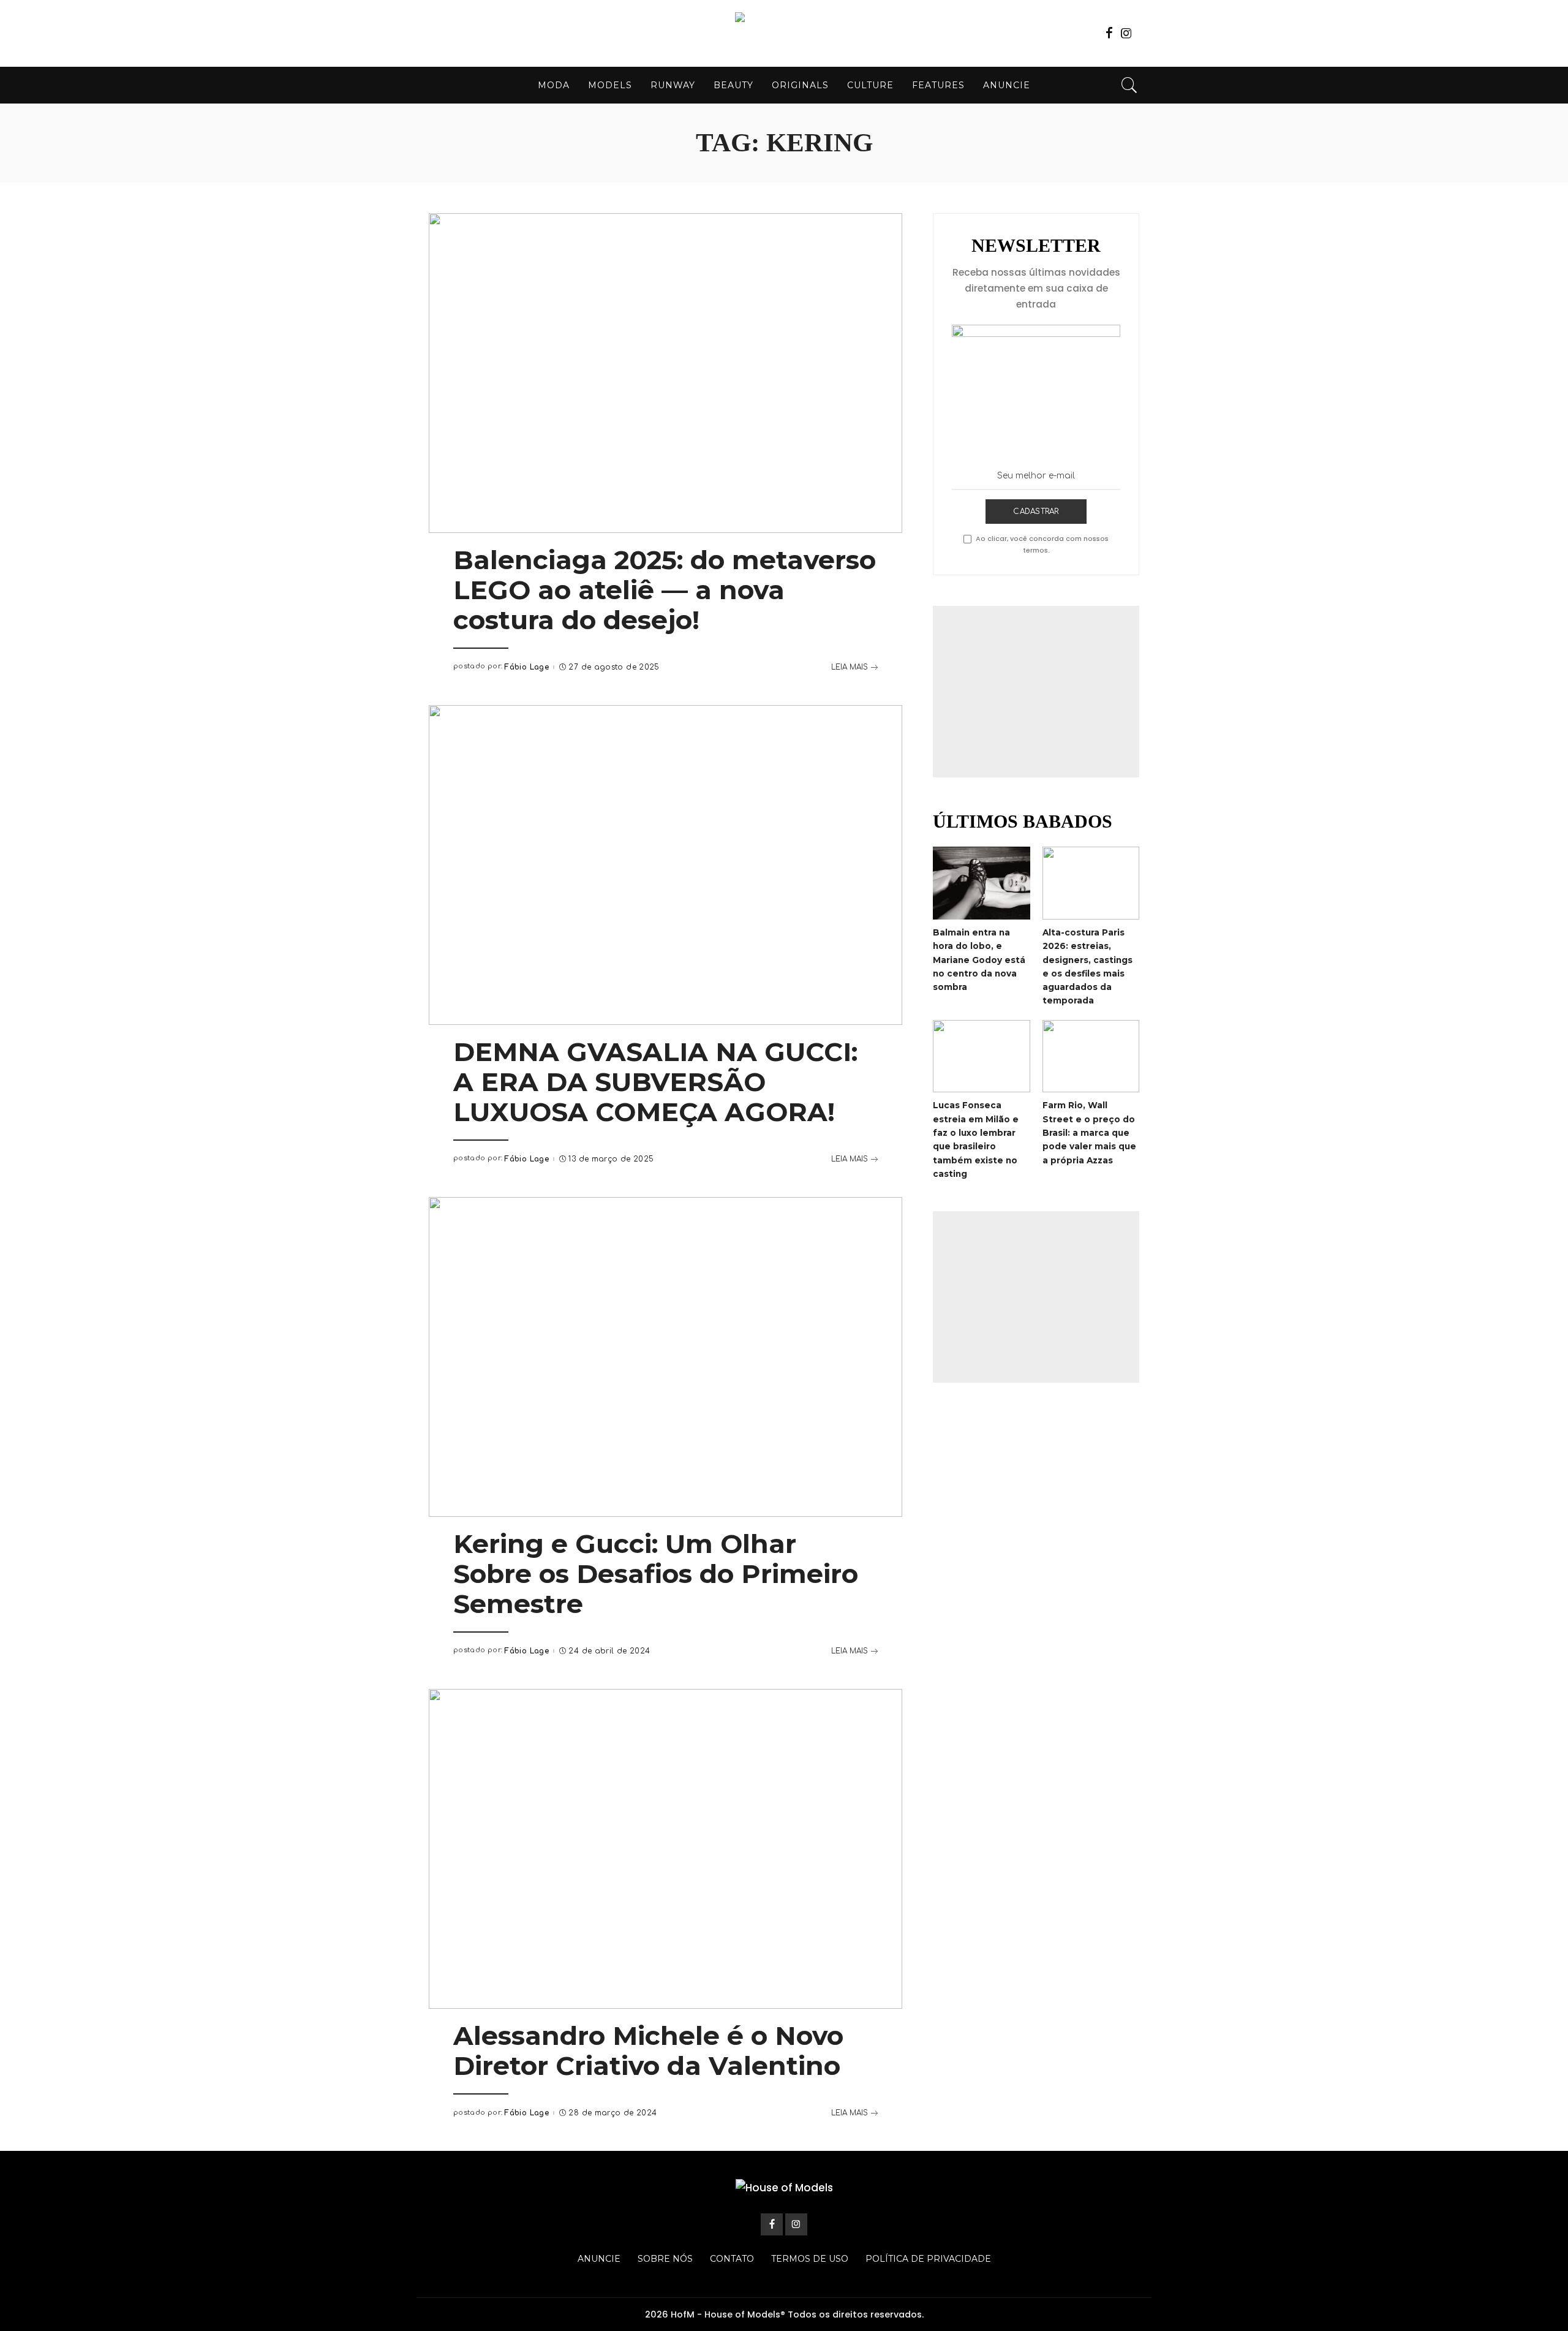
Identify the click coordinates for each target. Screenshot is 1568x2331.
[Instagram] (1126, 33)
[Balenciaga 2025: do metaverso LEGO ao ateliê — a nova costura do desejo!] (665, 373)
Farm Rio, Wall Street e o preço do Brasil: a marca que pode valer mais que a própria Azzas (1089, 1132)
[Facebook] (1109, 33)
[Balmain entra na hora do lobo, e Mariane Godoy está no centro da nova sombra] (981, 883)
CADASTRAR (1036, 512)
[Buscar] (1129, 85)
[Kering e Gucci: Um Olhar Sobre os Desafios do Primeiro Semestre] (665, 1357)
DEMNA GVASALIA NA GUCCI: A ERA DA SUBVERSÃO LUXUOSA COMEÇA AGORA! (655, 1082)
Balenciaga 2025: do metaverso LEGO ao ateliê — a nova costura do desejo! (665, 590)
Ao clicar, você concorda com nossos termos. (1042, 544)
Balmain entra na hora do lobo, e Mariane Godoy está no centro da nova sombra (979, 960)
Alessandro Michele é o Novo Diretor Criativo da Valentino (648, 2051)
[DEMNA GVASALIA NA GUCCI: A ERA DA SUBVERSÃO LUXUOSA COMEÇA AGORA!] (665, 865)
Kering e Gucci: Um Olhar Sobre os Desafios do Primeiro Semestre (656, 1574)
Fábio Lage (526, 667)
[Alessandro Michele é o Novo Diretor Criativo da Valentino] (665, 1849)
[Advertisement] (1036, 692)
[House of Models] (784, 33)
